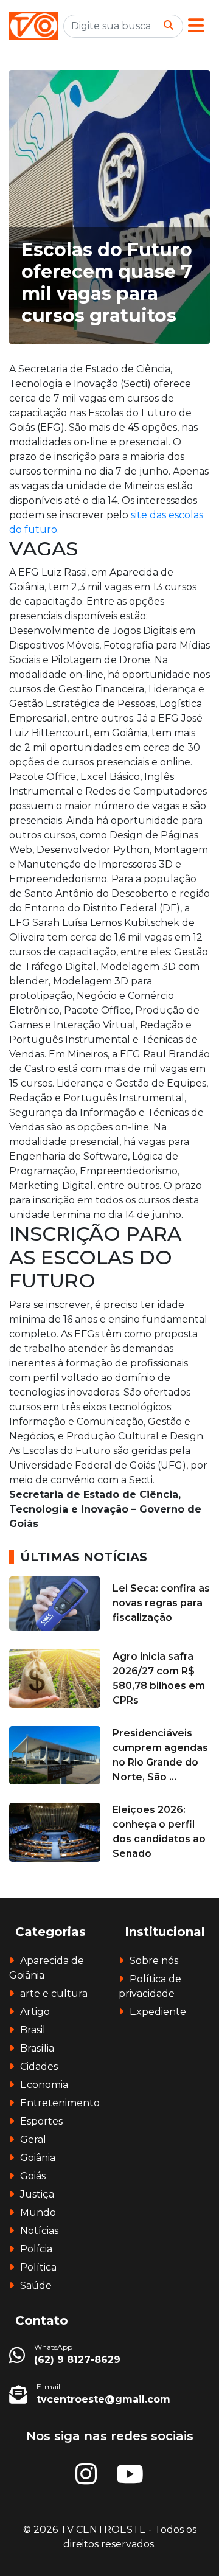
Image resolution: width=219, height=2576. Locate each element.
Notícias (39, 2231)
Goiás (33, 2176)
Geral (33, 2139)
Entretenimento (60, 2103)
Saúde (36, 2285)
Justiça (37, 2194)
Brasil (33, 2030)
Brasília (37, 2048)
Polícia (36, 2249)
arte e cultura (54, 1993)
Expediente (158, 2012)
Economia (44, 2085)
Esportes (41, 2121)
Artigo (35, 2012)
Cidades (39, 2066)
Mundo (38, 2212)
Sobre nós (154, 1961)
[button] (196, 26)
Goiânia (38, 2158)
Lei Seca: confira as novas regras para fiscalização (161, 1603)
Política (38, 2267)
